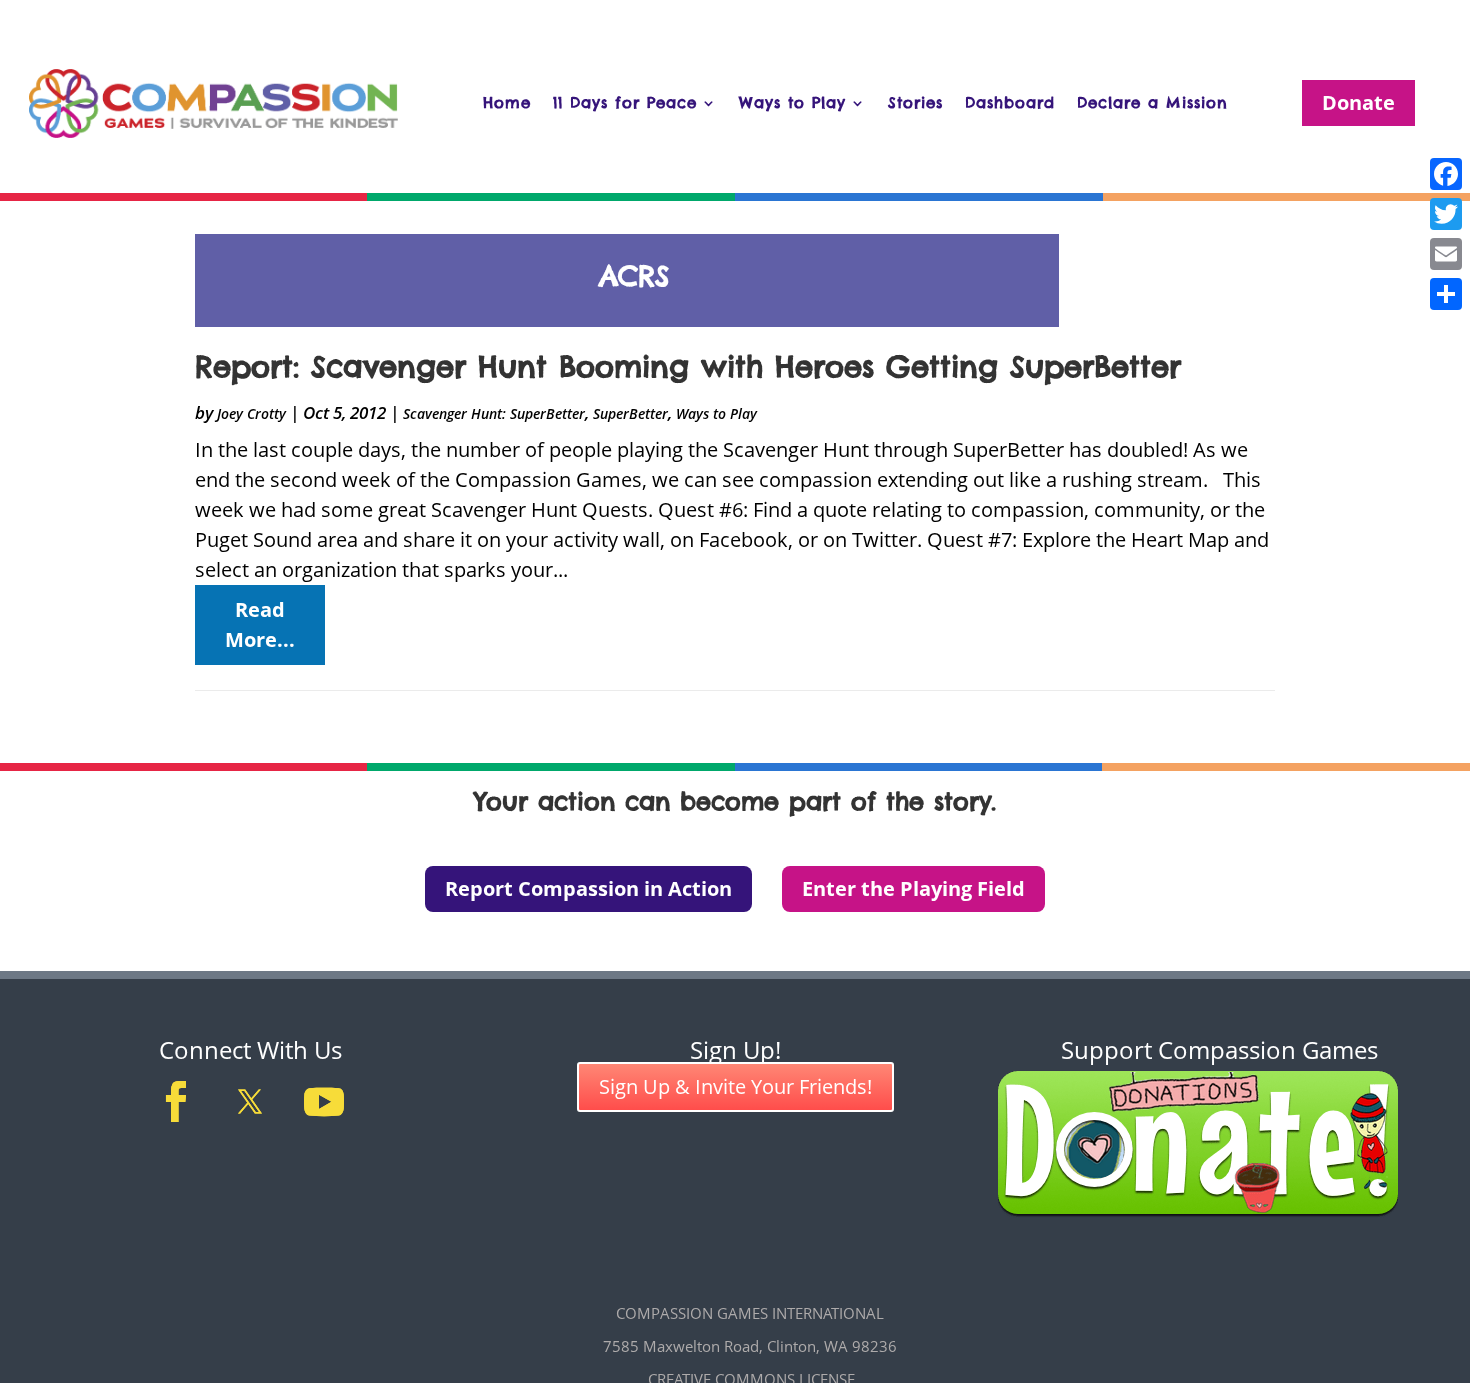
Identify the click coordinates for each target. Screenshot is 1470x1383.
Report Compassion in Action (588, 888)
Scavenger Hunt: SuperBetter (494, 413)
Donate (1358, 102)
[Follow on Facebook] (176, 1102)
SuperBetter (630, 413)
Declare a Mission (1152, 102)
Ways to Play (792, 102)
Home (507, 102)
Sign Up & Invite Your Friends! (735, 1086)
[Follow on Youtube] (324, 1102)
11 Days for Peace (625, 102)
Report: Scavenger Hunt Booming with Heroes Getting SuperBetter (688, 366)
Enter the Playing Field (913, 888)
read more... (260, 624)
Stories (915, 102)
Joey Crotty (251, 413)
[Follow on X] (250, 1102)
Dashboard (1010, 102)
